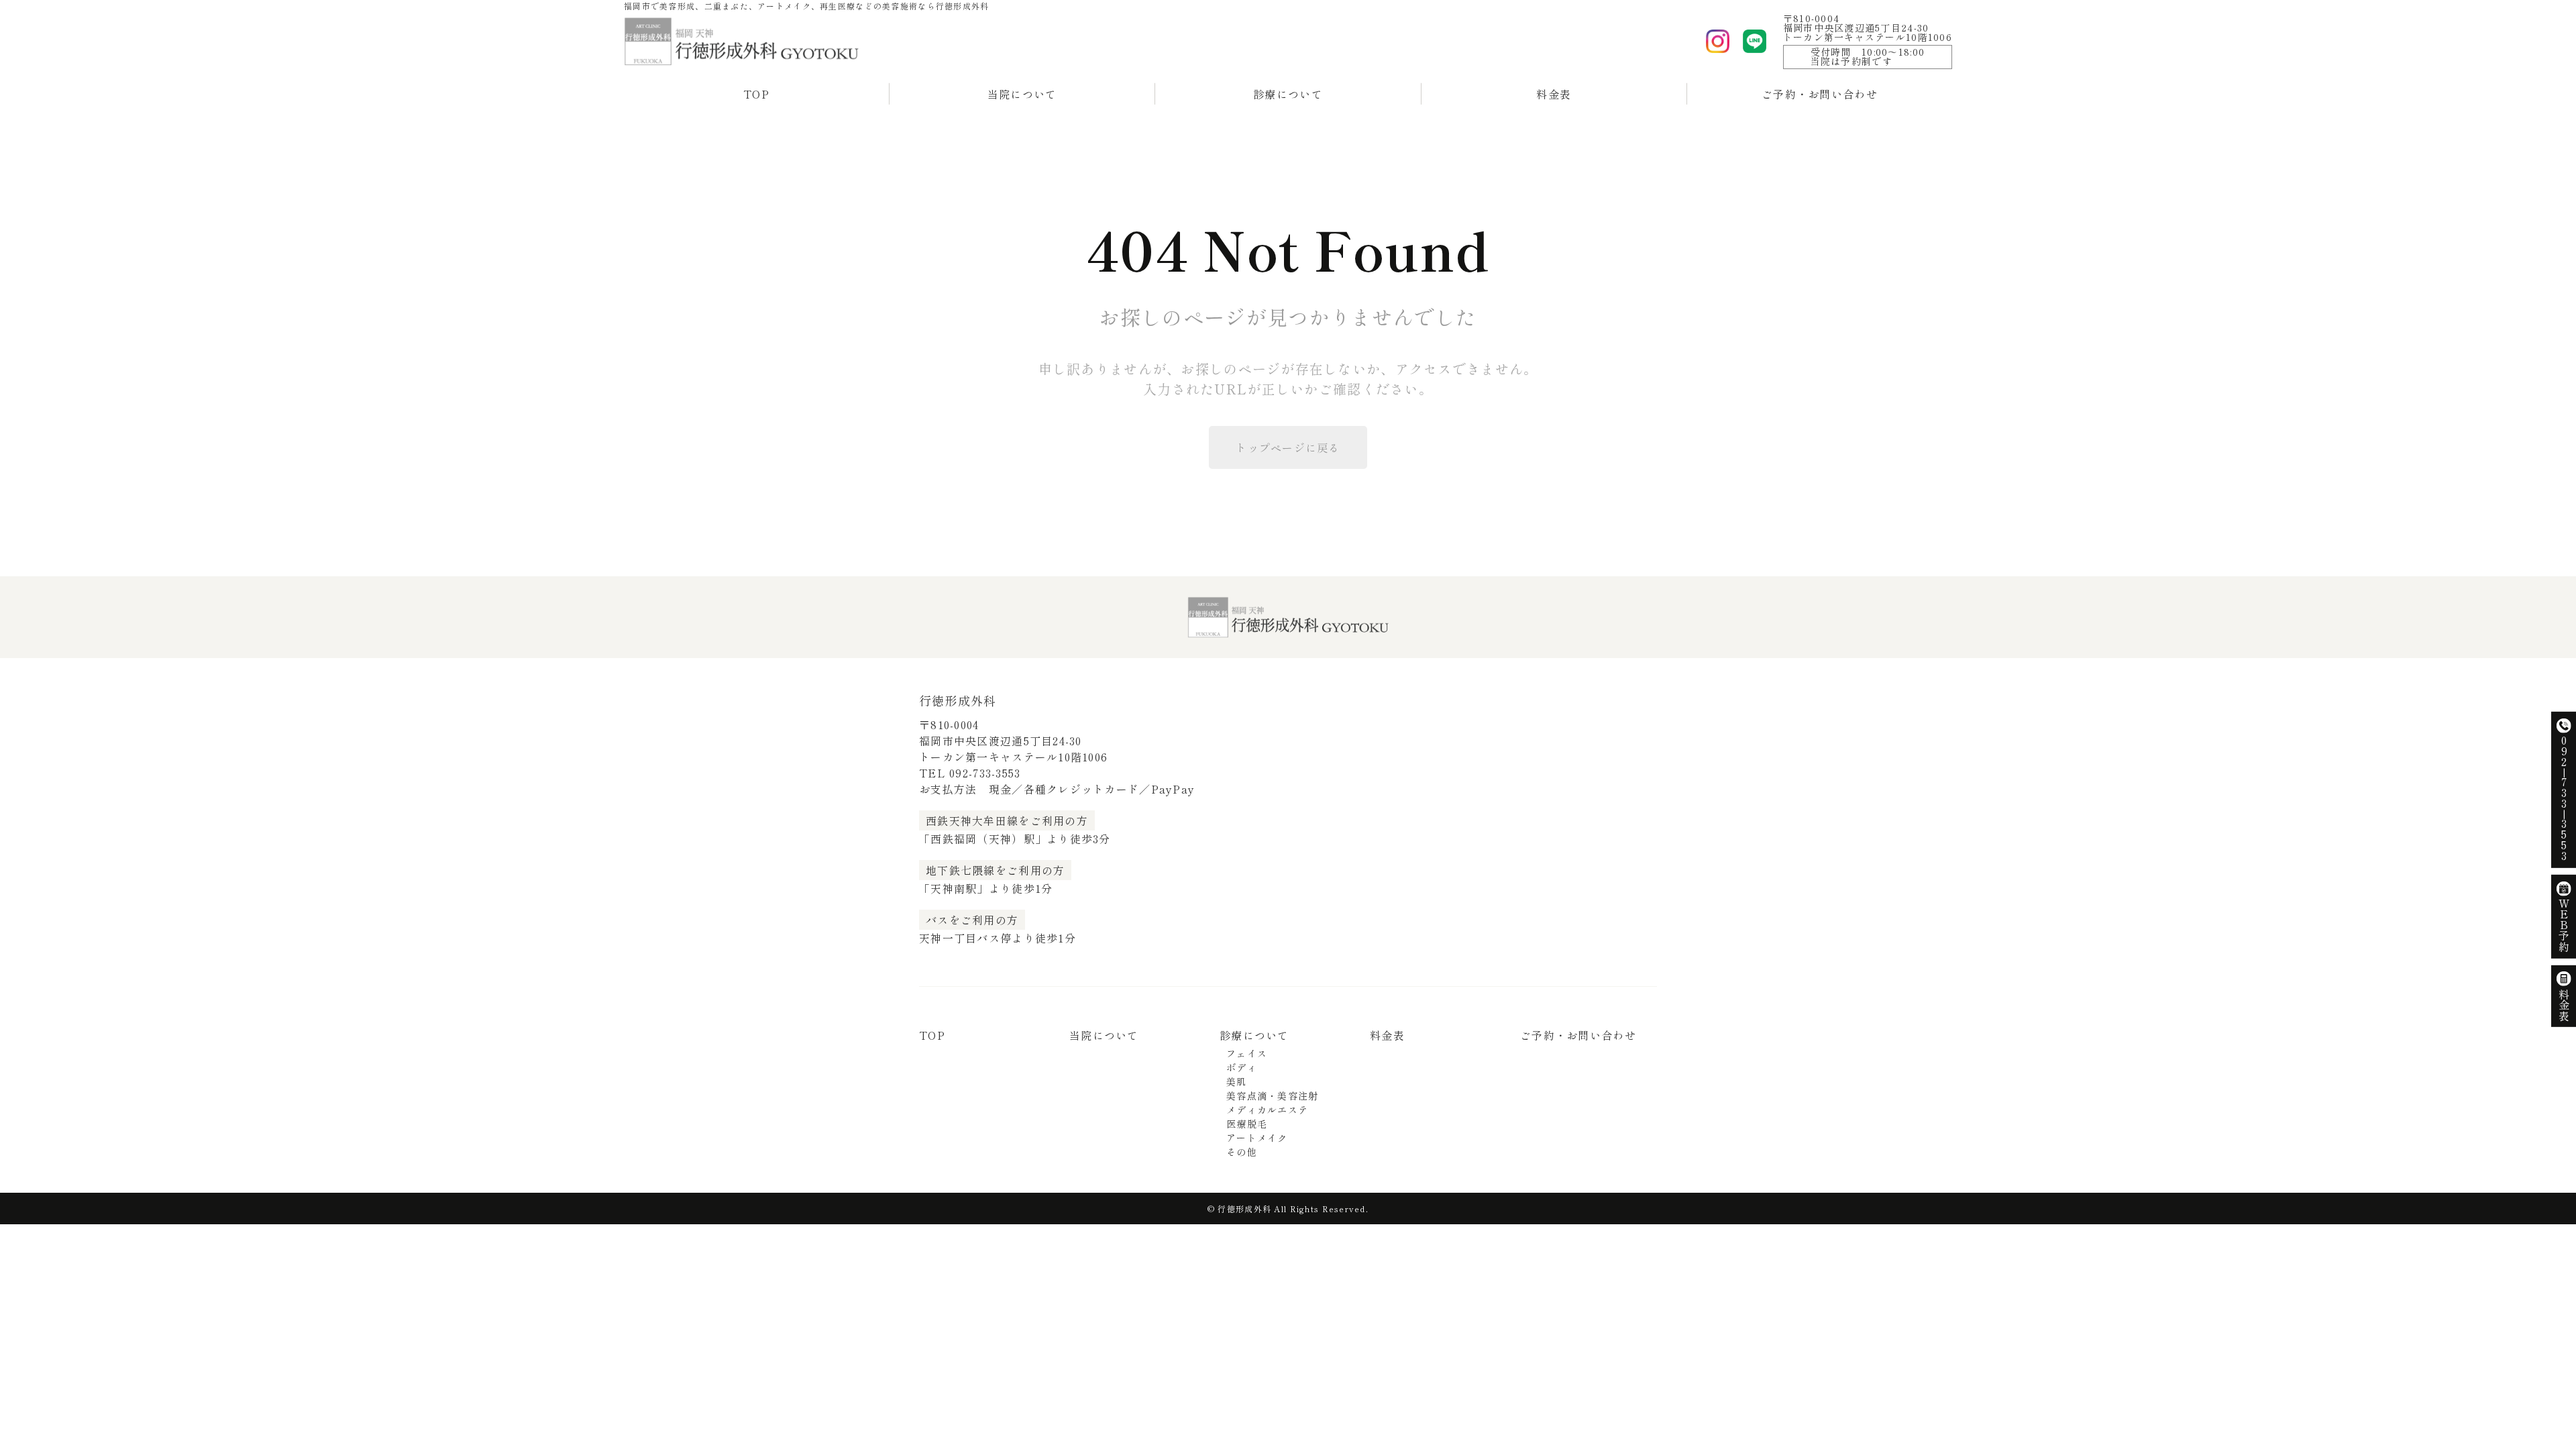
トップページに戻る (1288, 447)
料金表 (1554, 94)
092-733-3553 (985, 773)
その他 (1242, 1152)
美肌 (1237, 1081)
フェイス (1247, 1053)
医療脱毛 (1247, 1124)
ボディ (1242, 1067)
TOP (756, 94)
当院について (1022, 94)
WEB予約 (2564, 925)
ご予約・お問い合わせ (1820, 94)
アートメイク (1257, 1138)
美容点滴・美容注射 (1273, 1095)
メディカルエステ (1267, 1110)
